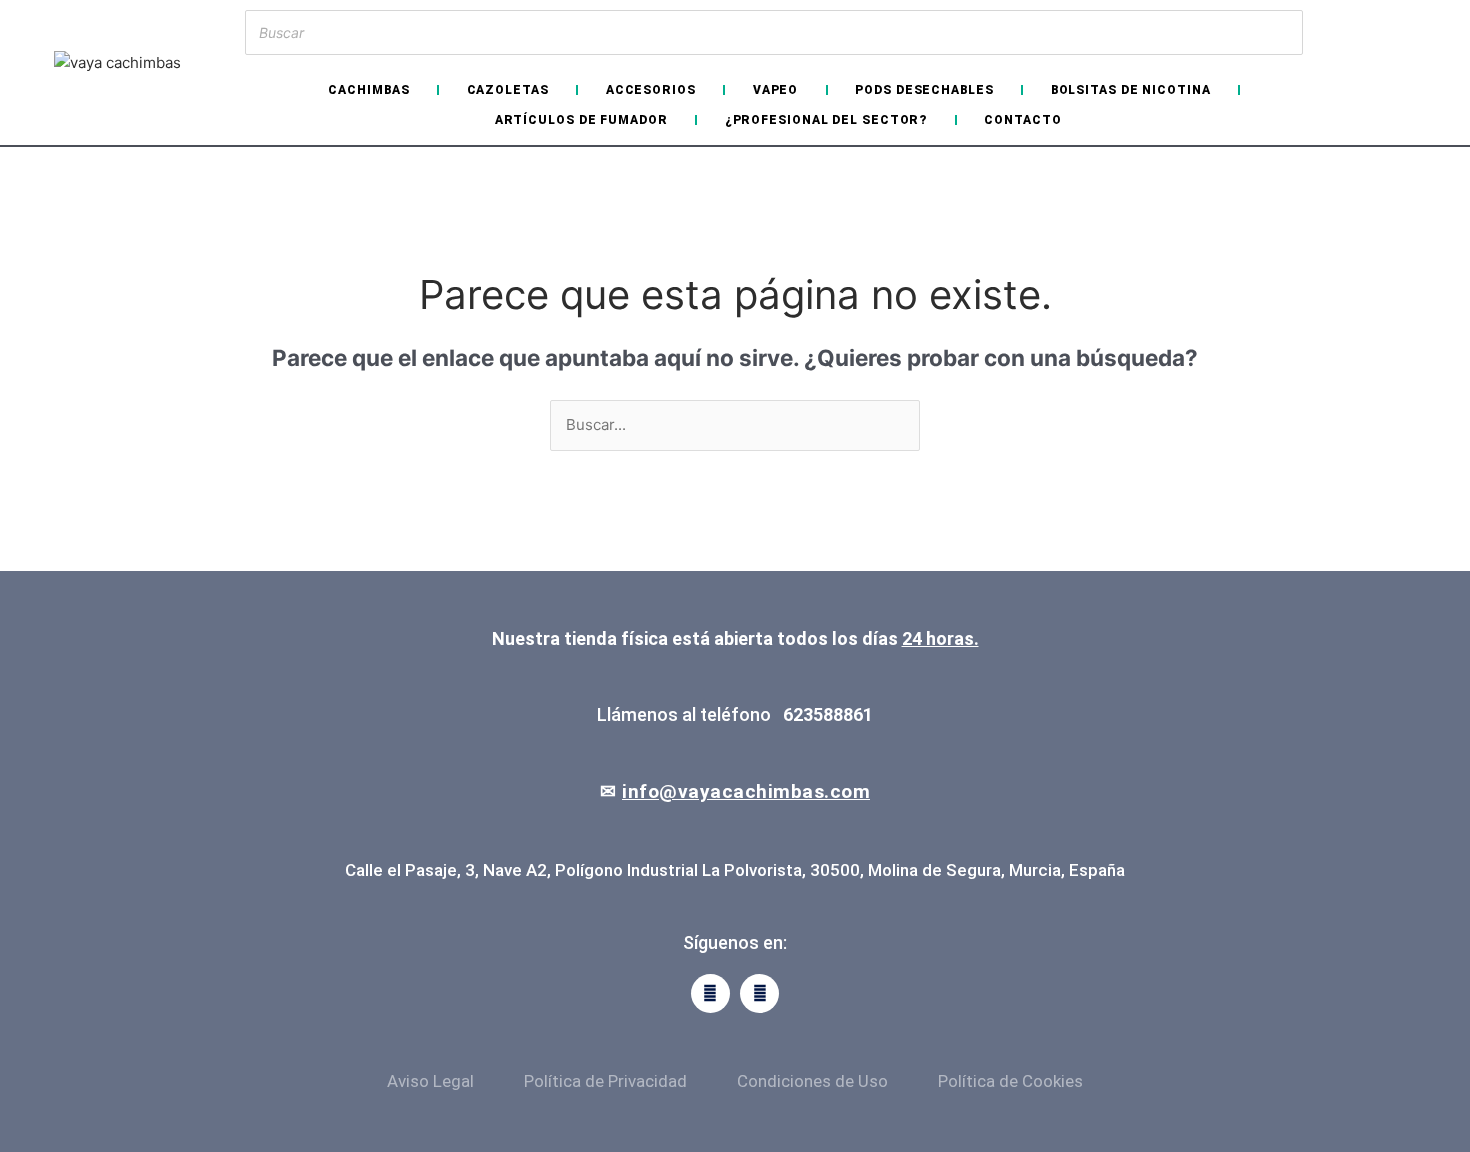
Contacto (1022, 120)
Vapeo (776, 90)
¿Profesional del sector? (826, 120)
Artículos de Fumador (581, 120)
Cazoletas (508, 90)
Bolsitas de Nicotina (1131, 90)
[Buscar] (1282, 32)
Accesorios (651, 90)
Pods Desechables (924, 90)
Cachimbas (368, 90)
